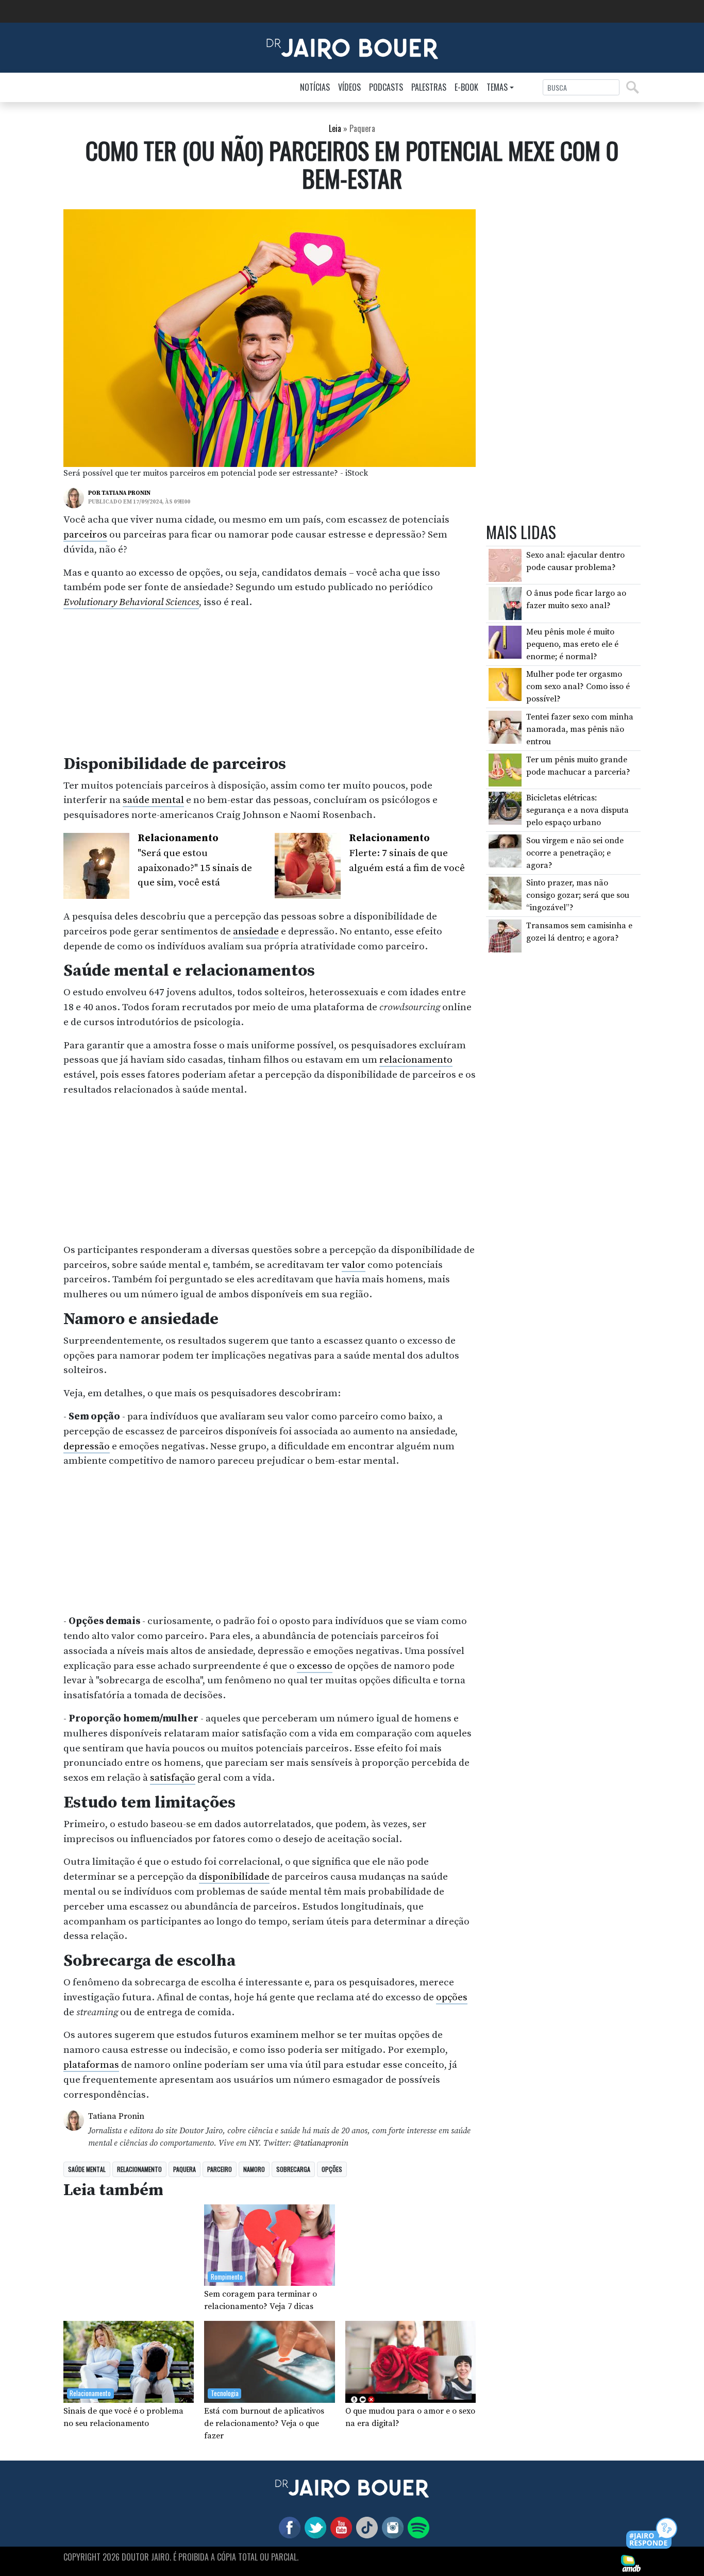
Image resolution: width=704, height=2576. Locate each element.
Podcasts (386, 87)
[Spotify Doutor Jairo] (416, 2527)
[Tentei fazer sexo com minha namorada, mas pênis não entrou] (505, 727)
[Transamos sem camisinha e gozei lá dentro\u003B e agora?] (505, 935)
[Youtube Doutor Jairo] (339, 2527)
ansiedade (256, 931)
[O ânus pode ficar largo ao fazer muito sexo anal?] (505, 603)
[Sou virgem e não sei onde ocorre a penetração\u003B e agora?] (505, 850)
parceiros (85, 534)
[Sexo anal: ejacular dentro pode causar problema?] (505, 565)
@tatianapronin (321, 2143)
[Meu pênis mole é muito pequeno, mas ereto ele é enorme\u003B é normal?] (505, 642)
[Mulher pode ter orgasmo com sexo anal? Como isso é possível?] (505, 684)
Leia (335, 128)
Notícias (315, 87)
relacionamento (416, 1060)
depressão (87, 1446)
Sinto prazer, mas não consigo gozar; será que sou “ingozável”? (578, 895)
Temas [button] (497, 87)
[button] (652, 2534)
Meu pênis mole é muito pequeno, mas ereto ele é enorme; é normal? (572, 644)
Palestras (429, 87)
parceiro (220, 2169)
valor (354, 1265)
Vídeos (349, 87)
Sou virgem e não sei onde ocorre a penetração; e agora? (575, 853)
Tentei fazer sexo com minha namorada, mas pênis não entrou (580, 729)
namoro (254, 2169)
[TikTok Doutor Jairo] (365, 2527)
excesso (315, 1666)
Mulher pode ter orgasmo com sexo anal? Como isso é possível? (578, 687)
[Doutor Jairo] (352, 47)
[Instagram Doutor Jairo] (391, 2527)
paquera (185, 2169)
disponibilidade (234, 1877)
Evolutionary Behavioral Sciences (131, 602)
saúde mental (153, 800)
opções (452, 1997)
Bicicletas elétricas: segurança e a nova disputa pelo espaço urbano (577, 810)
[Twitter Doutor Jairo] (313, 2527)
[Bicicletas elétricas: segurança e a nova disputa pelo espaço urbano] (505, 808)
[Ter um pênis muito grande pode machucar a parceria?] (505, 769)
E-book (466, 87)
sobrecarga (293, 2169)
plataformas (91, 2065)
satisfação (173, 1778)
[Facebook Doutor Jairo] (288, 2527)
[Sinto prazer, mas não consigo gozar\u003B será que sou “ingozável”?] (505, 893)
